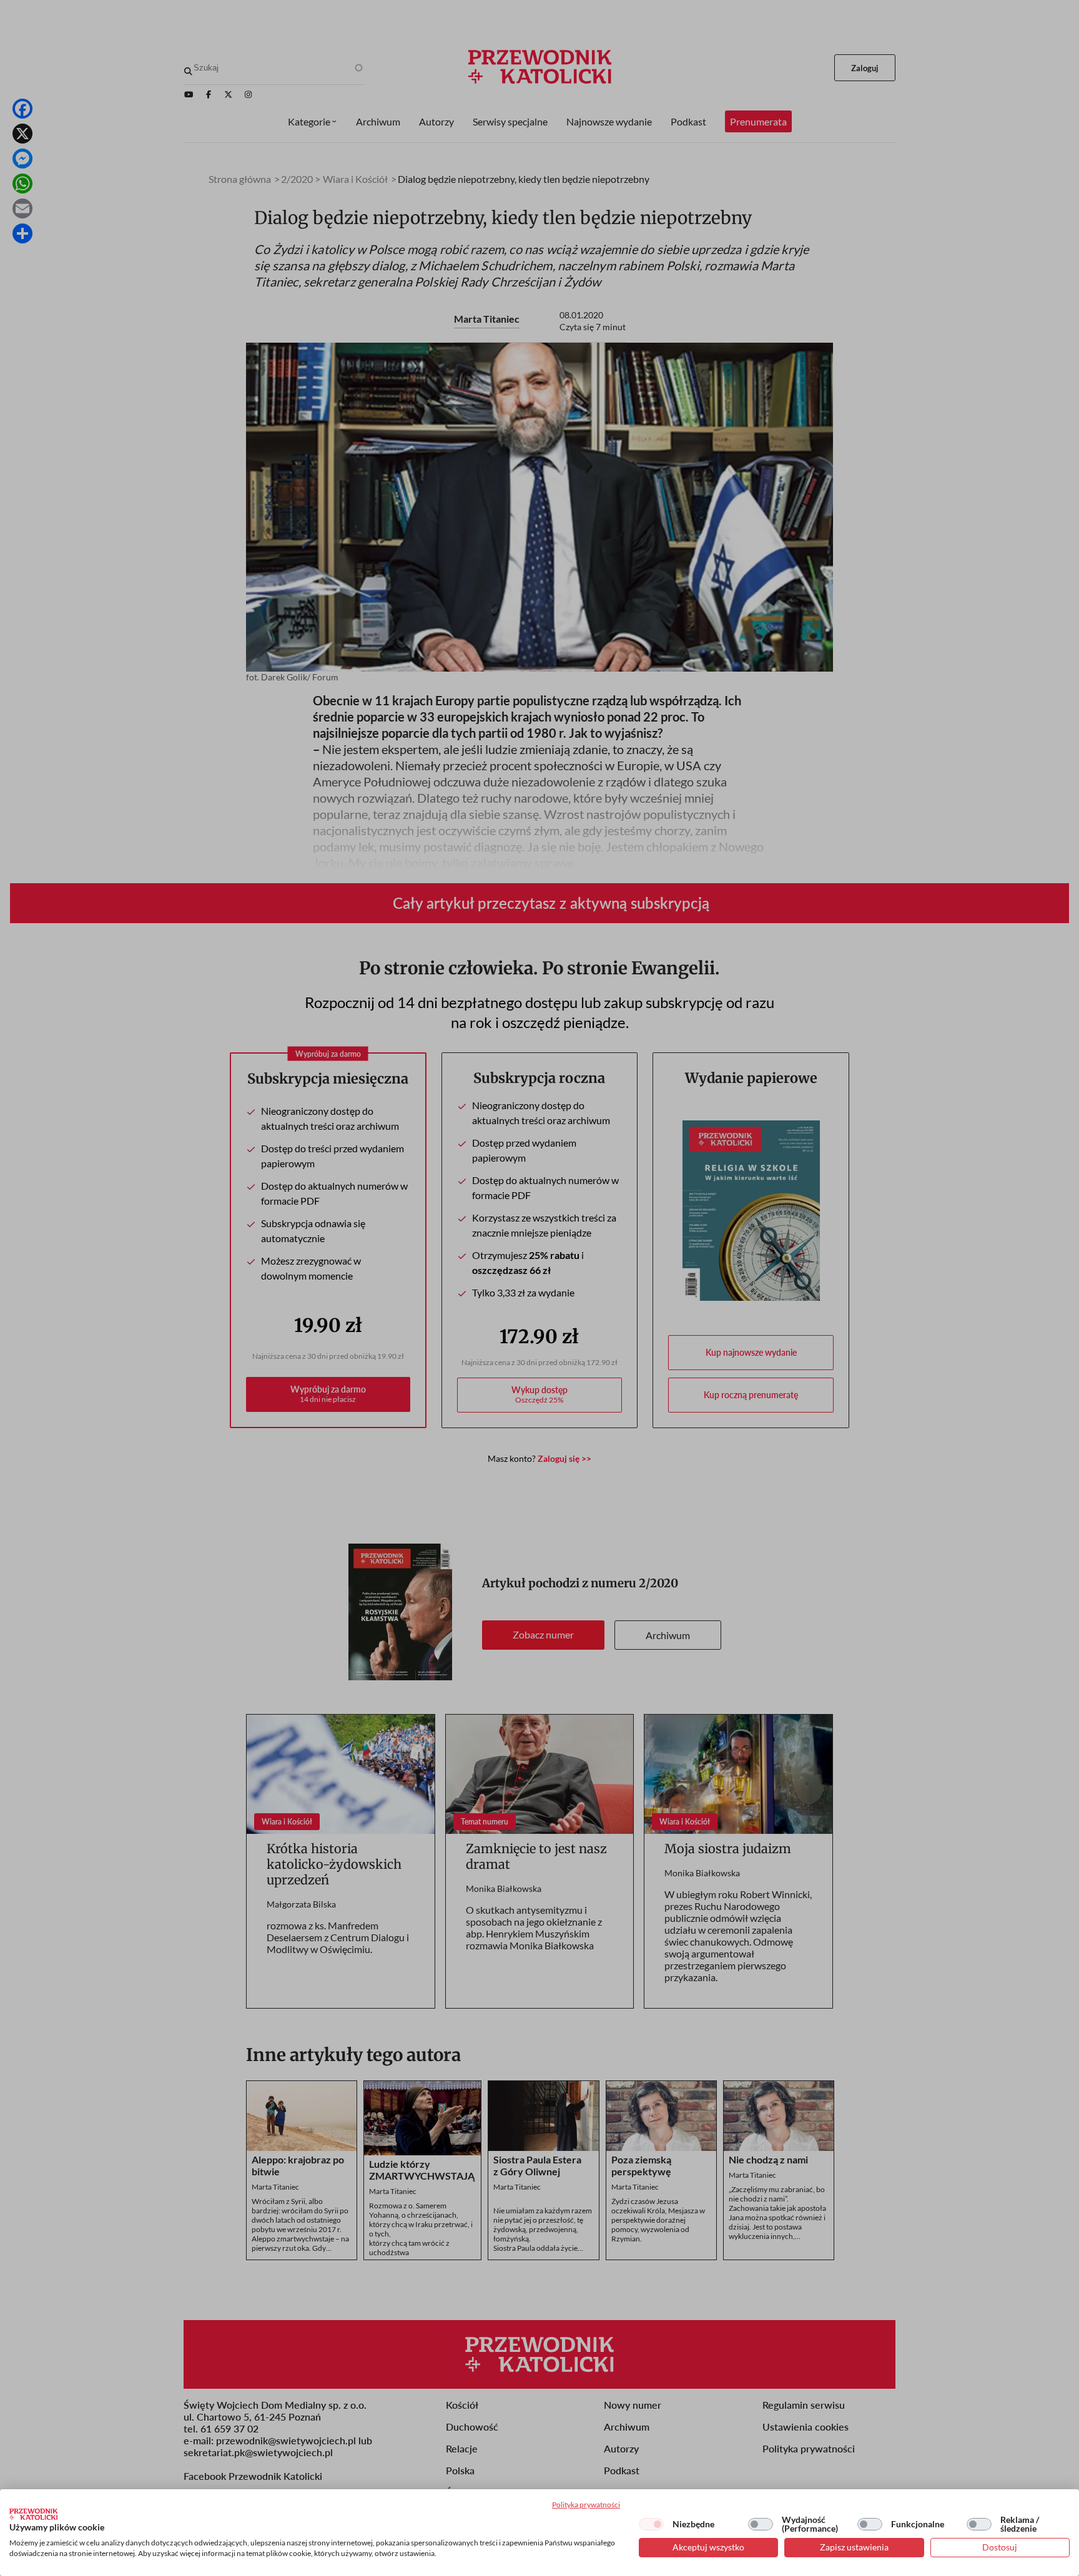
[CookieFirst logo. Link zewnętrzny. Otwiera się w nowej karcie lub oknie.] (33, 2514)
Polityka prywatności (586, 2505)
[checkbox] (651, 2524)
